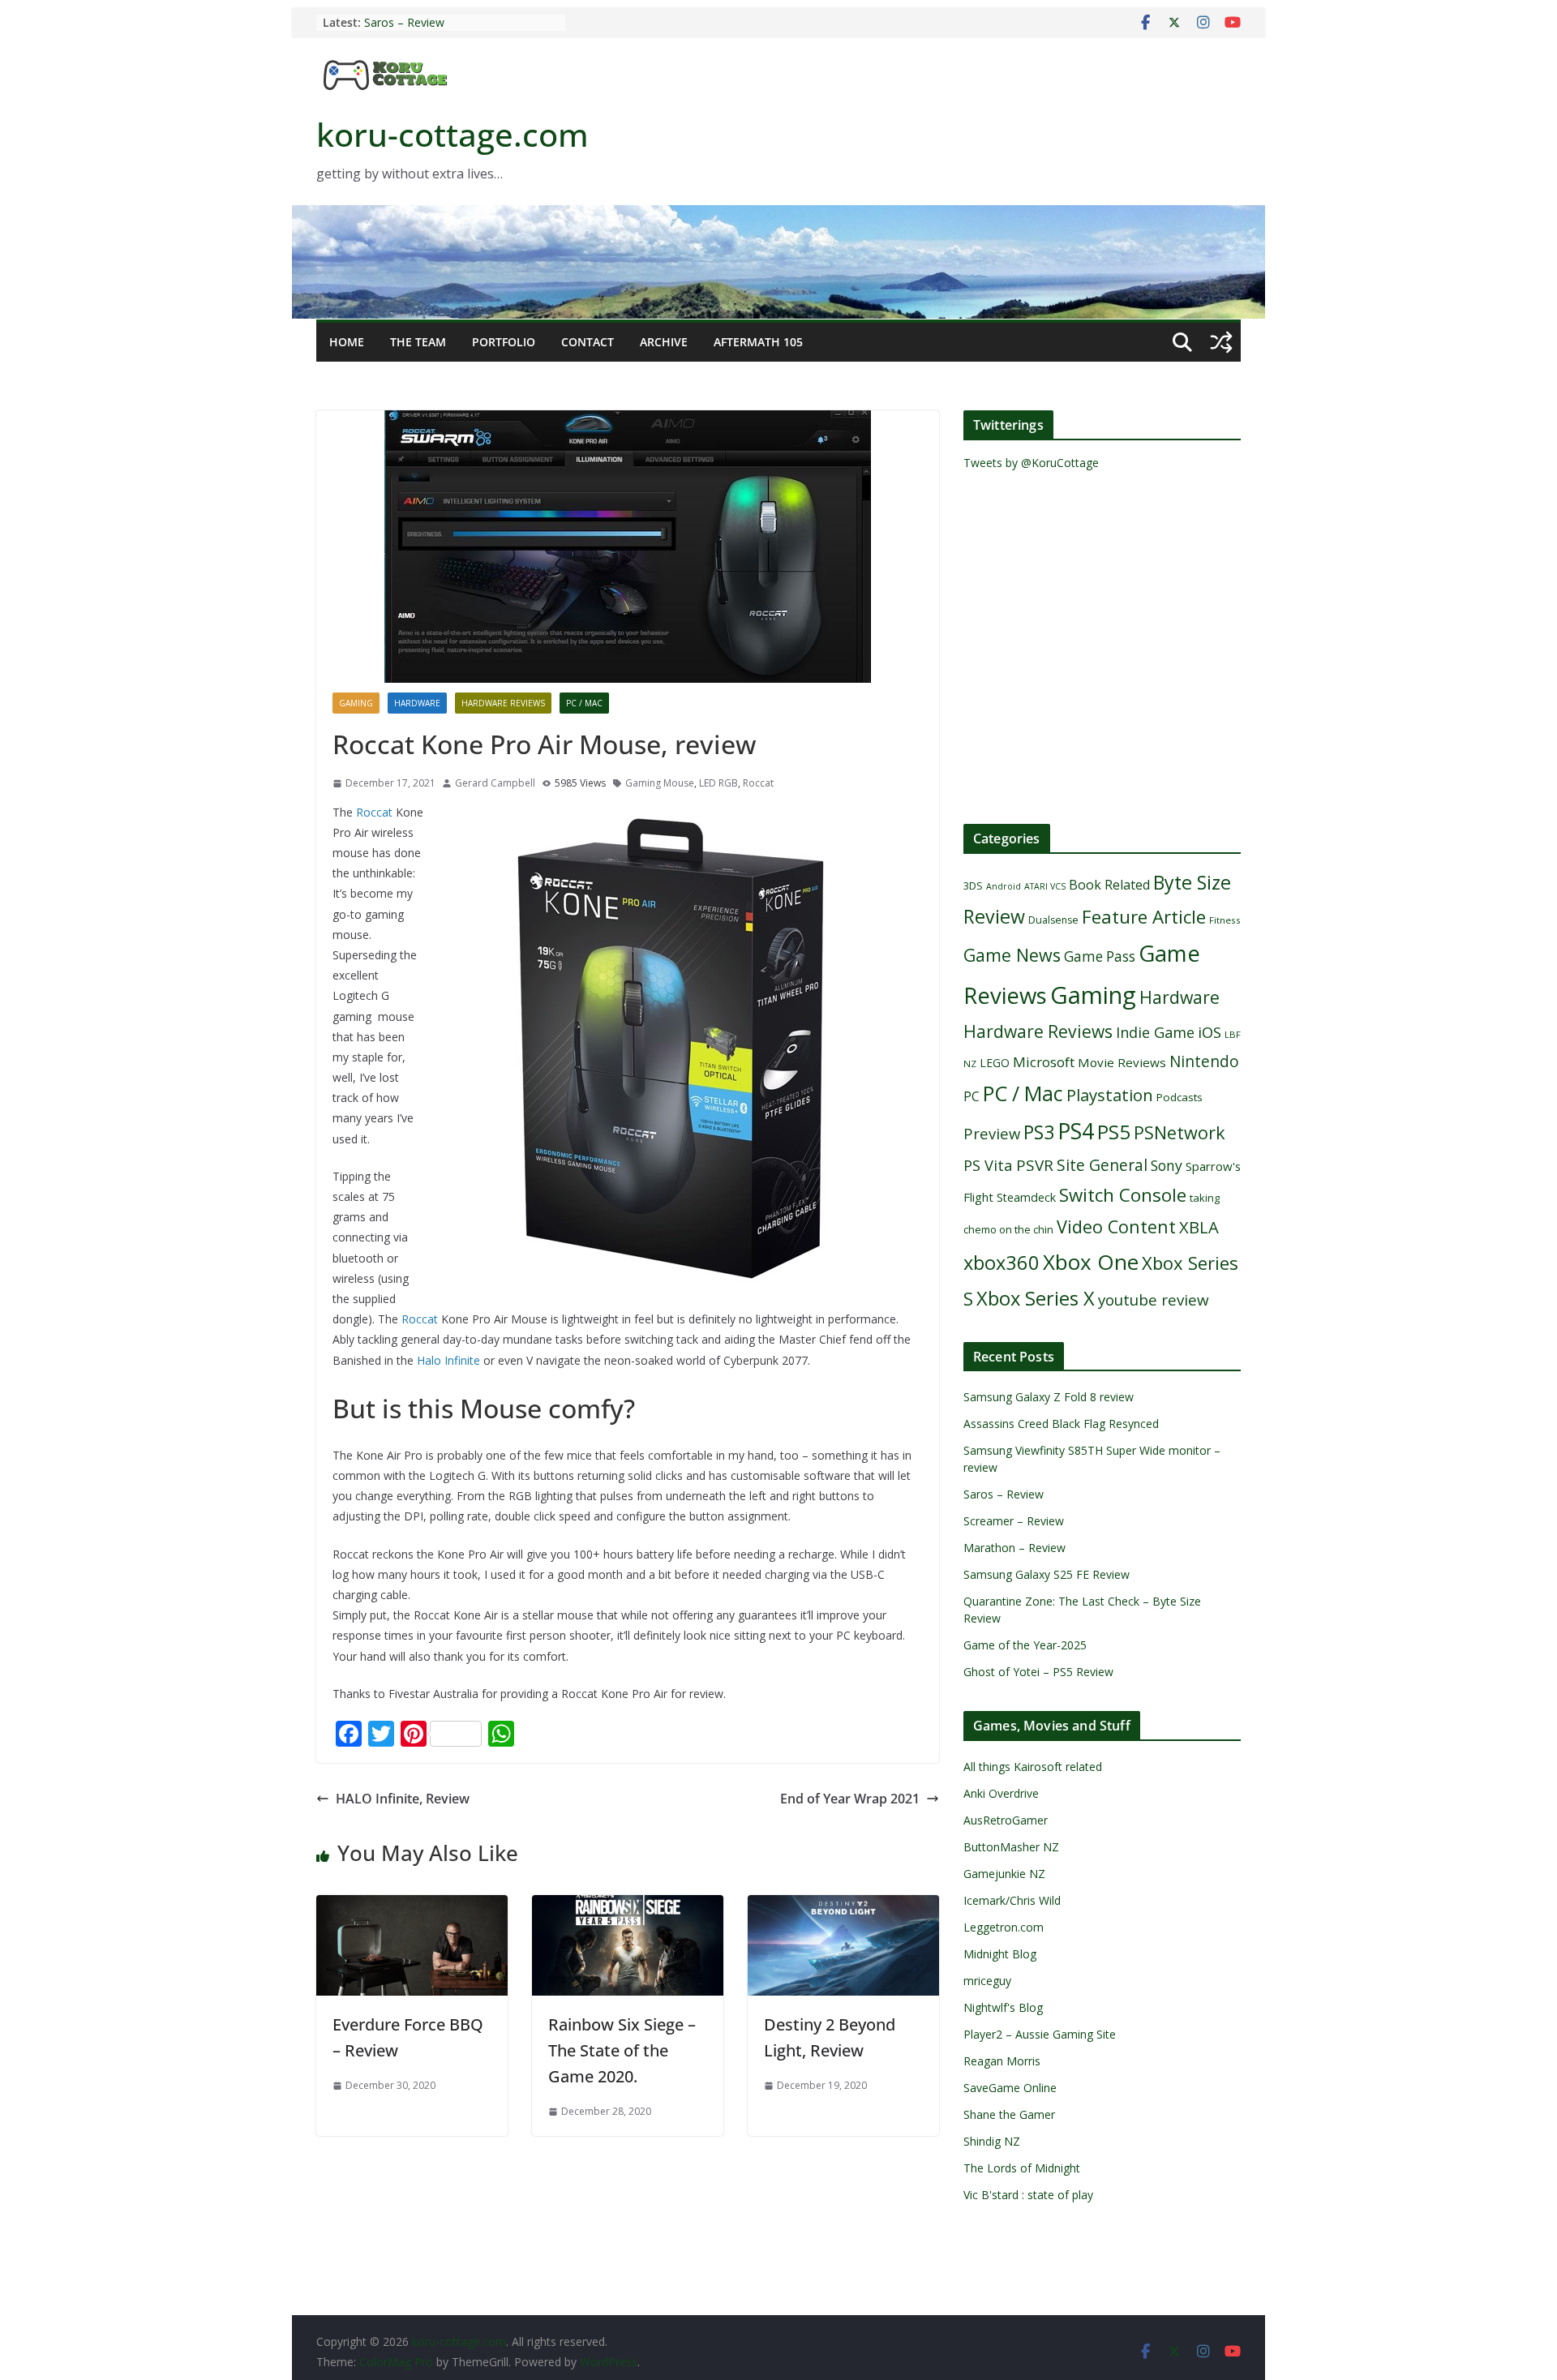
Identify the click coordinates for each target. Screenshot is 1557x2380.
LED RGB (718, 783)
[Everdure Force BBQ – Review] (412, 1906)
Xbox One (1091, 1262)
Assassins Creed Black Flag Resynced (1061, 1424)
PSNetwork (1180, 1132)
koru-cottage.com (453, 134)
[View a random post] (1221, 342)
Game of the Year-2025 (1025, 1645)
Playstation (1110, 1095)
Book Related (1109, 885)
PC (972, 1096)
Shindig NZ (992, 2141)
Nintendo (1204, 1061)
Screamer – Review (1014, 1521)
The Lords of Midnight (1022, 2168)
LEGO (995, 1063)
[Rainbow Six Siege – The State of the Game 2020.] (628, 1906)
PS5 (1114, 1132)
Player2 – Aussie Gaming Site (1040, 2034)
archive (664, 342)
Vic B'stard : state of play (1028, 2195)
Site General (1102, 1165)
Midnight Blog (1000, 1954)
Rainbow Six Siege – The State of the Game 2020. (622, 2050)
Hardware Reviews (503, 703)
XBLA (1199, 1227)
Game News (1012, 955)
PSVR (1035, 1165)
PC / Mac (584, 703)
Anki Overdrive (1001, 1793)
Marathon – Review (1014, 1548)
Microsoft (1044, 1062)
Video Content (1116, 1226)
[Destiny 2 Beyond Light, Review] (843, 1906)
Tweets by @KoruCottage (1031, 463)
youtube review (1154, 1300)
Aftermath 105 (758, 342)
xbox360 (1002, 1263)
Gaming (356, 703)
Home (347, 342)
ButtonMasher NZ (1011, 1847)
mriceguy (987, 1981)
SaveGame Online (1010, 2088)
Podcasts (1180, 1097)
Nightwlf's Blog (1003, 2007)
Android (1004, 886)
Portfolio (504, 342)
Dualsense (1053, 920)
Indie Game (1155, 1032)
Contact (588, 342)
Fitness (1225, 920)
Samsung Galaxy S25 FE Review (1047, 1574)
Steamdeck (1026, 1197)
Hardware (417, 703)
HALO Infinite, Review (403, 1799)
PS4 (1076, 1131)
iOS (1210, 1032)
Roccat (758, 783)
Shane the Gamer (1009, 2114)
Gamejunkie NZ (1004, 1874)
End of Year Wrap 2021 (850, 1799)
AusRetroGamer (1006, 1820)
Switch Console (1123, 1195)
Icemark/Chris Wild (1012, 1900)
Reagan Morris (1002, 2061)
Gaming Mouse (660, 783)
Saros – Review (404, 22)
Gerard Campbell (495, 783)
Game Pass (1100, 956)
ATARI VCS (1045, 886)
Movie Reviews (1122, 1062)
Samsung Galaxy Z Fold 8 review (1050, 1397)
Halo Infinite (448, 1360)
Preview (992, 1133)
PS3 (1039, 1132)
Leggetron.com (1004, 1927)
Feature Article (1144, 917)
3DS (973, 886)
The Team (418, 342)
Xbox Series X (1036, 1298)
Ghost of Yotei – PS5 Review (1038, 1672)
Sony (1167, 1165)
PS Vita (988, 1165)
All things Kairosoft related (1033, 1767)
